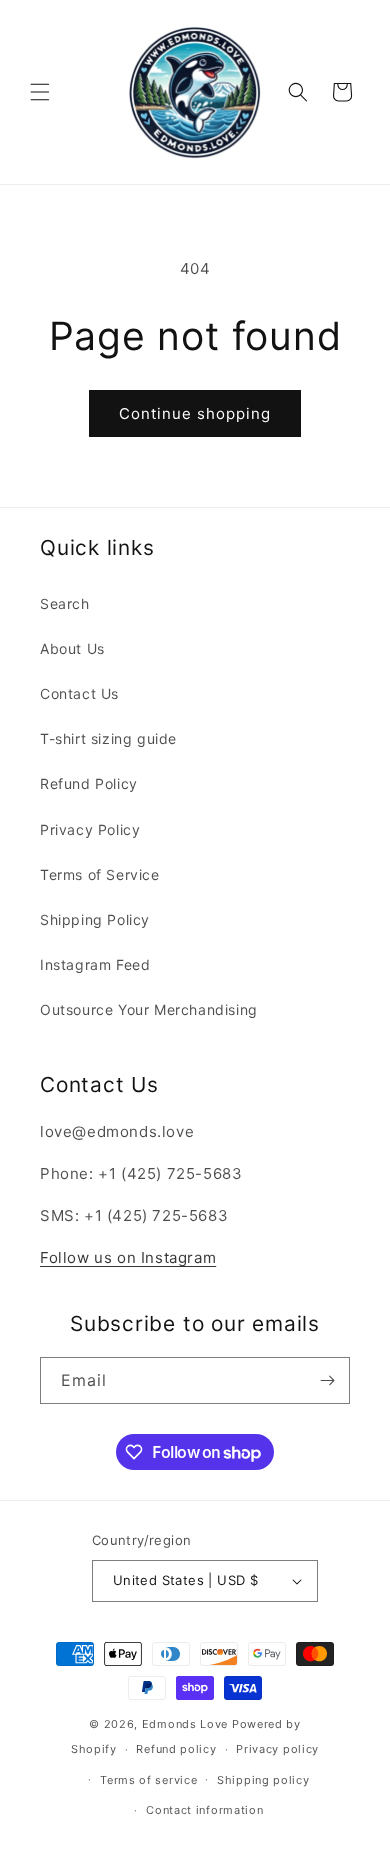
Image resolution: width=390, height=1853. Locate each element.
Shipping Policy (95, 919)
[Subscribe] (327, 1380)
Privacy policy (277, 1749)
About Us (72, 648)
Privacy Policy (90, 829)
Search (65, 603)
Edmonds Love (185, 1724)
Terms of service (148, 1780)
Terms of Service (100, 874)
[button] (40, 92)
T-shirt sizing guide (108, 738)
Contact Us (79, 693)
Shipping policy (263, 1780)
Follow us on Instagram (128, 1257)
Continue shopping (195, 413)
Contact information (204, 1810)
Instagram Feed (95, 964)
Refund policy (176, 1749)
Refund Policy (89, 783)
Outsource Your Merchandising (149, 1009)
